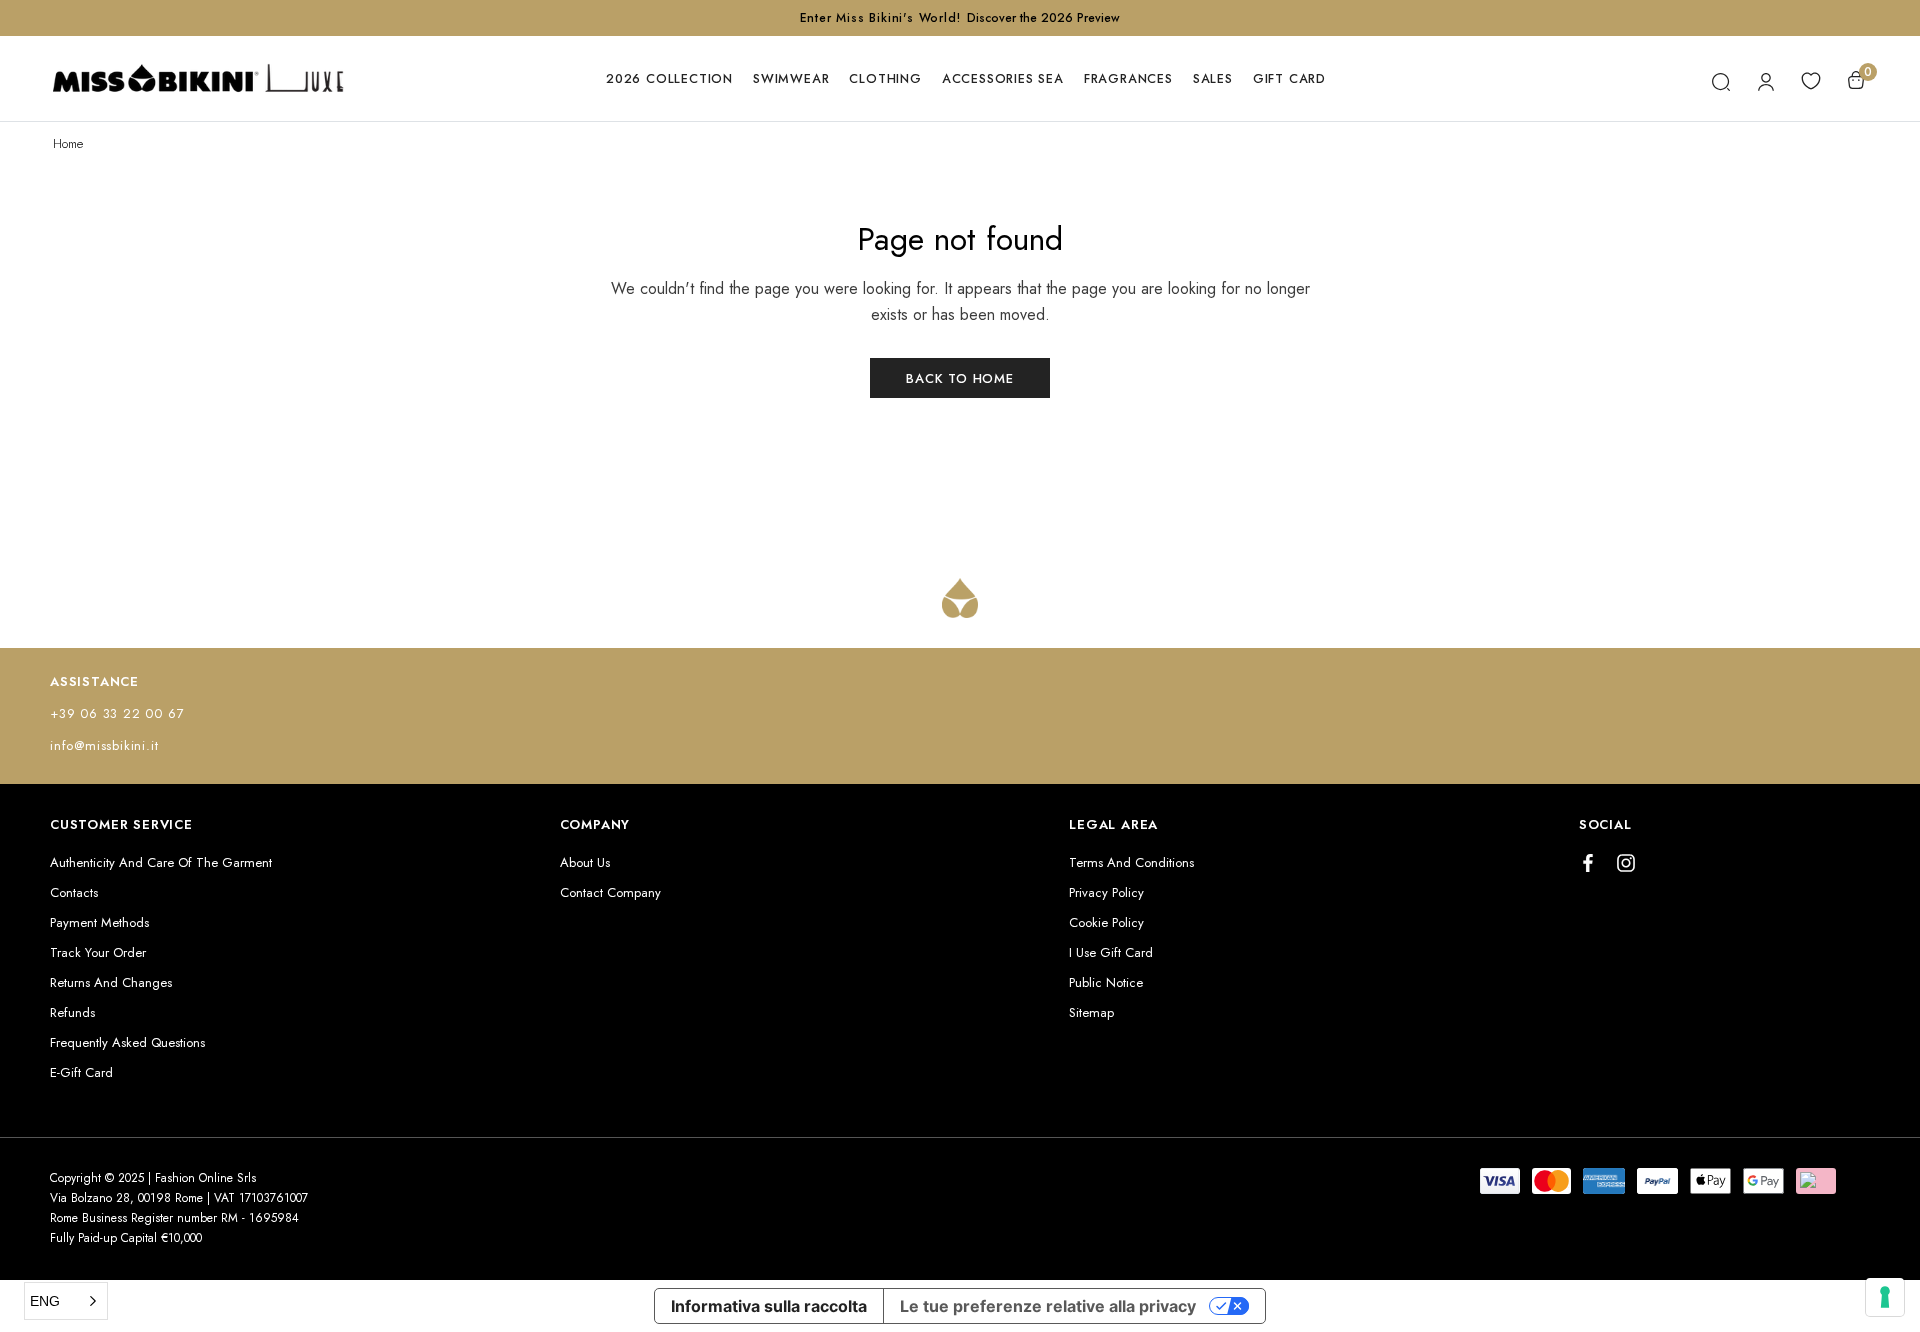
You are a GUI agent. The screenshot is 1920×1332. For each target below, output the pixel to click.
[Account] (1766, 78)
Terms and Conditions (1131, 862)
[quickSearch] (1721, 78)
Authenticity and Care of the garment (161, 862)
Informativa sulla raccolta (769, 1306)
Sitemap (1091, 1012)
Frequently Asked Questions (127, 1042)
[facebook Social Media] (1588, 863)
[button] (66, 1301)
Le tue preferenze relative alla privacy (1048, 1306)
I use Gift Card (1111, 952)
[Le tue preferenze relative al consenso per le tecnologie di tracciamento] (1885, 1297)
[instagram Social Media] (1626, 863)
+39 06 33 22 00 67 (117, 713)
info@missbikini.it (104, 745)
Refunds (72, 1012)
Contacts (74, 892)
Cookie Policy (1106, 922)
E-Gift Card (81, 1072)
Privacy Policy (1106, 892)
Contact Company (610, 892)
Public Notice (1106, 982)
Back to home (960, 378)
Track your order (98, 952)
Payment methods (99, 922)
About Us (585, 862)
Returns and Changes (111, 982)
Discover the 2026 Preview (1043, 18)
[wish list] (1811, 78)
